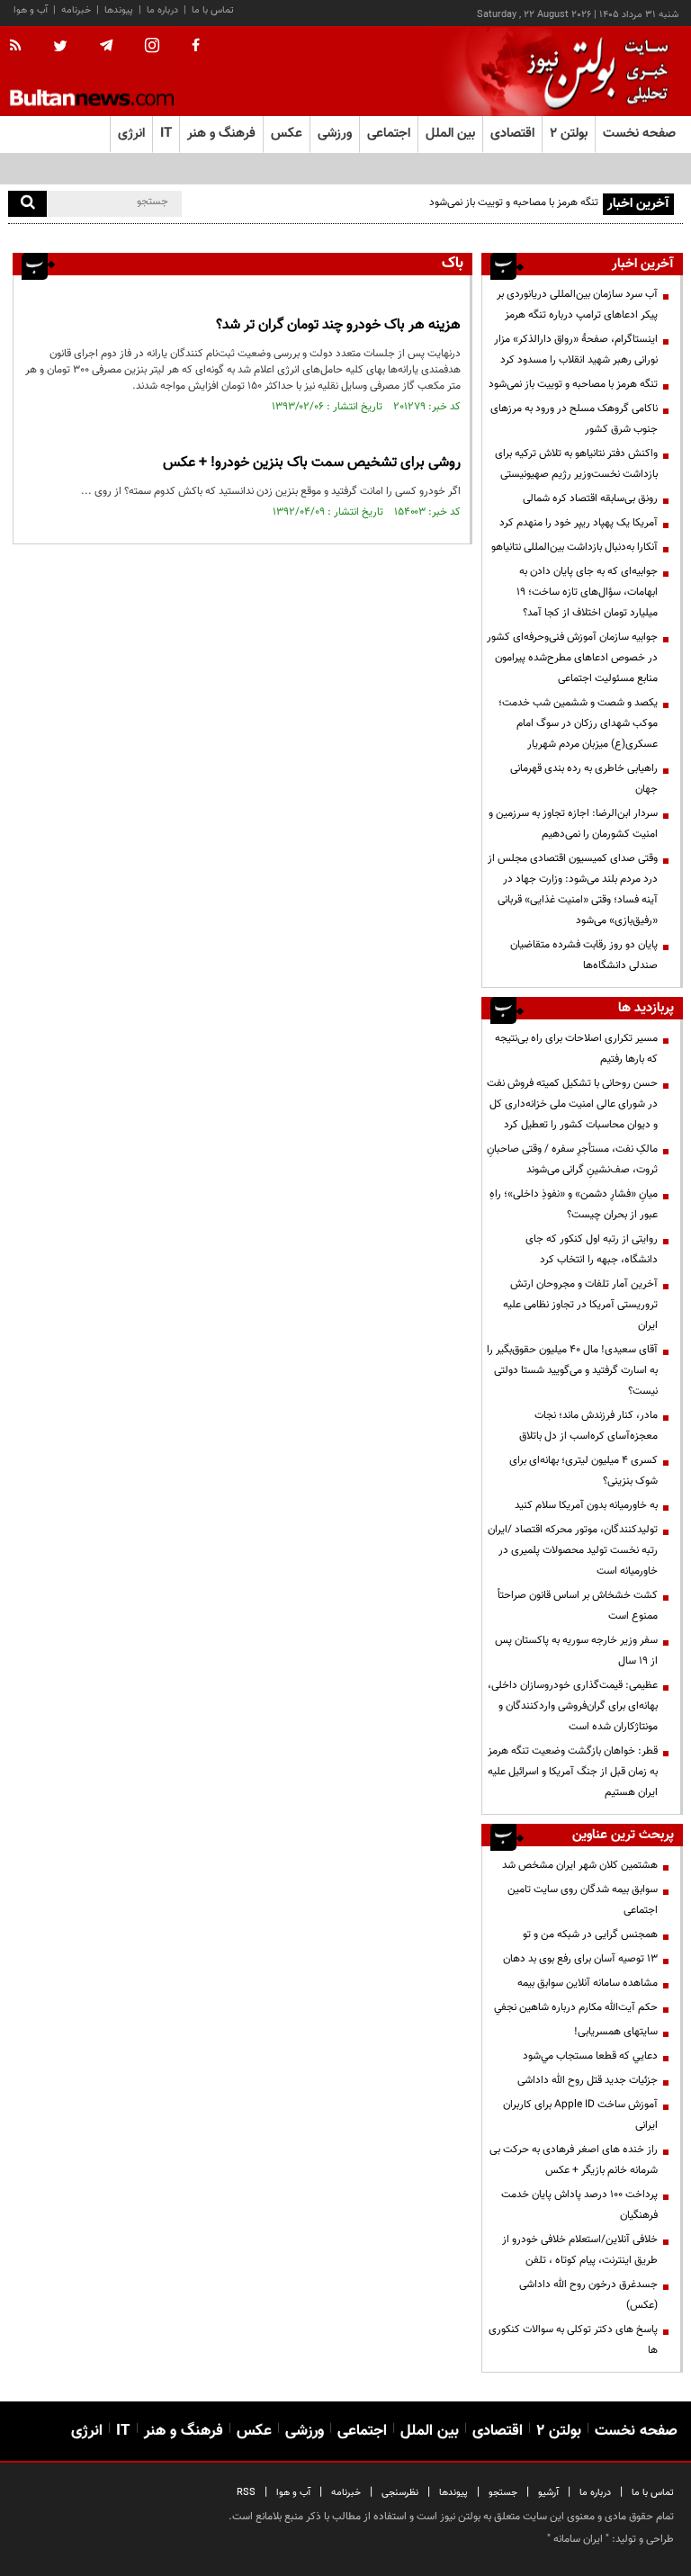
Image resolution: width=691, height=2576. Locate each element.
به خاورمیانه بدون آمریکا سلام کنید (586, 1505)
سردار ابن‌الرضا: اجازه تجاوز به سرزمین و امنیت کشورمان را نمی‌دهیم (573, 824)
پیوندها (119, 10)
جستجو (503, 2493)
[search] (27, 204)
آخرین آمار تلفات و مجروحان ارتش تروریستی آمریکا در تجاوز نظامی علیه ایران (580, 1305)
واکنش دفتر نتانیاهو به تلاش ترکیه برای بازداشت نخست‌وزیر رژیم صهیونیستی (576, 464)
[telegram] (106, 46)
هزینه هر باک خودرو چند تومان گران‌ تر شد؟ (338, 325)
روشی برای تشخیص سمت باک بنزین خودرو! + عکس (312, 463)
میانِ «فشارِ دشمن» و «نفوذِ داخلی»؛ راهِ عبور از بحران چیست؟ (574, 1204)
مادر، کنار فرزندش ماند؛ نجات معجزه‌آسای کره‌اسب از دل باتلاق (588, 1426)
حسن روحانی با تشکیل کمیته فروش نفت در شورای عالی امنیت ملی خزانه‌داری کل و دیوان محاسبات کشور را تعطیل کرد (572, 1104)
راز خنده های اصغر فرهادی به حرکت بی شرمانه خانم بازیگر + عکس (574, 2160)
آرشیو (548, 2493)
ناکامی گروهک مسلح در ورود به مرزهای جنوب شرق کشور (574, 419)
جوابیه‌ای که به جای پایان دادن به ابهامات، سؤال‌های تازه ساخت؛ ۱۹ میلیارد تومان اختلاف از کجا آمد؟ (587, 592)
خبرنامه (76, 10)
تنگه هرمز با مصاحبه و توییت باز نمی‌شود (573, 384)
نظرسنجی (400, 2493)
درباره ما (162, 10)
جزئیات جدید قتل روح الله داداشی (588, 2080)
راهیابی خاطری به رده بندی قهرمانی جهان (584, 779)
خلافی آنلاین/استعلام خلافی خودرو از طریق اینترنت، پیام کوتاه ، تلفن (580, 2250)
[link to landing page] (593, 72)
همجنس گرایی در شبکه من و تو (590, 1934)
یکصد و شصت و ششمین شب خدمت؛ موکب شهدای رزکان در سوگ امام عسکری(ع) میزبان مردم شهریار (578, 723)
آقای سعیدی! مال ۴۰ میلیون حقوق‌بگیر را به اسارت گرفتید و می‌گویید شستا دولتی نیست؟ (572, 1370)
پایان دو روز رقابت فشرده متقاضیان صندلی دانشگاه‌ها (584, 955)
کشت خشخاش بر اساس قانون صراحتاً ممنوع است (578, 1606)
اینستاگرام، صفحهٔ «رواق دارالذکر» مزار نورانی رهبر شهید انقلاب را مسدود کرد (576, 350)
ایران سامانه (578, 2539)
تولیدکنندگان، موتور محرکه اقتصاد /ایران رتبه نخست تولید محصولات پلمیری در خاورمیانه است (573, 1550)
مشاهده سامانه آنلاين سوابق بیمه (588, 1983)
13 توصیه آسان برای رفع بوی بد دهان (580, 1959)
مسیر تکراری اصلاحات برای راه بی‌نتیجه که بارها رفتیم (576, 1049)
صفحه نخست (639, 134)
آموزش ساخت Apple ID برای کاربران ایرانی (580, 2115)
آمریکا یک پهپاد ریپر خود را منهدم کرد (579, 523)
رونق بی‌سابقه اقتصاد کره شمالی (590, 498)
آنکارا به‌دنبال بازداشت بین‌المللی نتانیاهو (574, 547)
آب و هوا (31, 10)
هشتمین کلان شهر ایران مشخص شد (580, 1865)
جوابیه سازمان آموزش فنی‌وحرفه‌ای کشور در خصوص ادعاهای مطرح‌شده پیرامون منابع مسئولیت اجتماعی (572, 658)
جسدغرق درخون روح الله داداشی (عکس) (588, 2295)
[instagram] (152, 47)
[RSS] (21, 47)
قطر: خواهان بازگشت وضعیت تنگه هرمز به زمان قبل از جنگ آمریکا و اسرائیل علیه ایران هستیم (573, 1772)
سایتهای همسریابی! (616, 2032)
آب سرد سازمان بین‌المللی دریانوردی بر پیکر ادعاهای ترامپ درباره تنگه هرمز (577, 305)
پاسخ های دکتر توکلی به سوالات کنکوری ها (573, 2340)
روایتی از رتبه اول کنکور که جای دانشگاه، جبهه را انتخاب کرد (592, 1249)
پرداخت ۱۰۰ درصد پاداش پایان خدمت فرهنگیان (579, 2205)
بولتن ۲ (569, 134)
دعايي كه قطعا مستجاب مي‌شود (590, 2056)
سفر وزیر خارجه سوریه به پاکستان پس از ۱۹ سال (576, 1651)
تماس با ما (213, 10)
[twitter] (60, 48)
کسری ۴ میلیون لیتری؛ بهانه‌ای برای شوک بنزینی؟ (583, 1471)
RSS (246, 2493)
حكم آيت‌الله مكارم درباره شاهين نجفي (576, 2007)
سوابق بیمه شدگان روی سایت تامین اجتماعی (583, 1900)
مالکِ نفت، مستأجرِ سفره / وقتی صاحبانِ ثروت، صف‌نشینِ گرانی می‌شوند (572, 1159)
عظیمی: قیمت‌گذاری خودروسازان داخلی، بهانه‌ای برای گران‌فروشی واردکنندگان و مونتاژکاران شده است (573, 1706)
